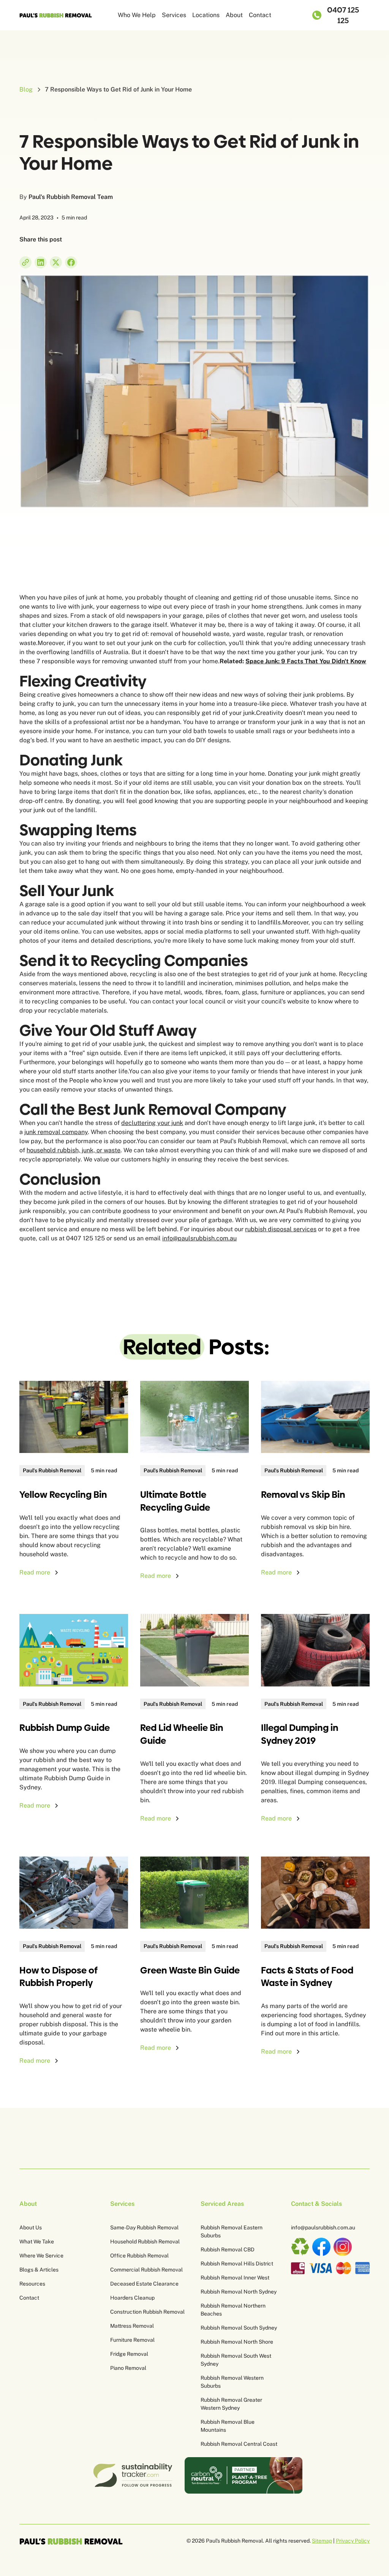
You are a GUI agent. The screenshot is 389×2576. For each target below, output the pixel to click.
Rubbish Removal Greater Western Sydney (231, 2404)
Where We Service (41, 2256)
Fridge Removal (129, 2354)
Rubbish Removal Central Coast (239, 2444)
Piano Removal (128, 2368)
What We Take (37, 2242)
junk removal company (56, 1132)
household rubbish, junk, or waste (74, 1150)
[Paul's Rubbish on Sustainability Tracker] (132, 2475)
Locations (206, 15)
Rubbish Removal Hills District (237, 2264)
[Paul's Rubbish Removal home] (71, 2541)
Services (174, 15)
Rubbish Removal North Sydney (239, 2292)
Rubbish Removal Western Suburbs (232, 2382)
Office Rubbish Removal (139, 2256)
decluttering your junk (152, 1123)
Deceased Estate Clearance (144, 2284)
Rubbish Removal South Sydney (239, 2328)
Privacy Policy (353, 2541)
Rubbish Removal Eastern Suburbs (232, 2231)
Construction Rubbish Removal (147, 2312)
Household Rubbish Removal (145, 2242)
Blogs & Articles (39, 2270)
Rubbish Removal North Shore (237, 2342)
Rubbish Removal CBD (228, 2249)
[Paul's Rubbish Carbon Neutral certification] (244, 2475)
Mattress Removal (132, 2326)
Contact (260, 15)
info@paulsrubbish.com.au (199, 1238)
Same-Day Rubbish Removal (144, 2227)
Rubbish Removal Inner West (235, 2278)
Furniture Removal (132, 2340)
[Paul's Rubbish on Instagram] (343, 2247)
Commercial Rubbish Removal (146, 2270)
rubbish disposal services (281, 1229)
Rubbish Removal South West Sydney (236, 2360)
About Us (31, 2227)
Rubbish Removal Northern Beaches (233, 2310)
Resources (32, 2284)
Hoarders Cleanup (132, 2298)
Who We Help (137, 15)
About (234, 15)
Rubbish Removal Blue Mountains (228, 2426)
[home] (56, 15)
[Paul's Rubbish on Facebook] (321, 2247)
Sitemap (322, 2541)
